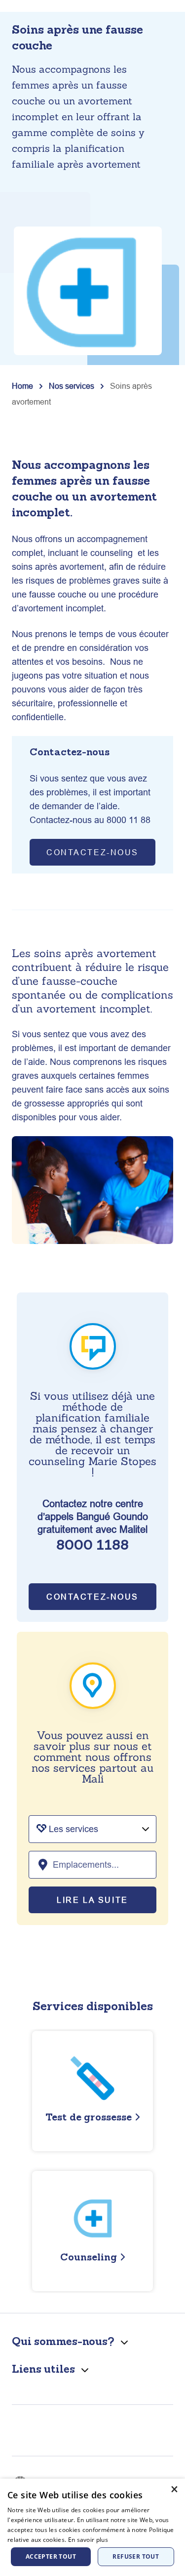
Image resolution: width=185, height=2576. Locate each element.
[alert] (92, 2527)
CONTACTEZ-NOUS (92, 1597)
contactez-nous (92, 852)
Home (22, 386)
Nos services (72, 386)
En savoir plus (88, 2540)
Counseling (89, 2257)
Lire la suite (92, 1900)
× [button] (174, 2489)
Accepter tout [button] (51, 2556)
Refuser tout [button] (136, 2556)
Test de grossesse (89, 2117)
